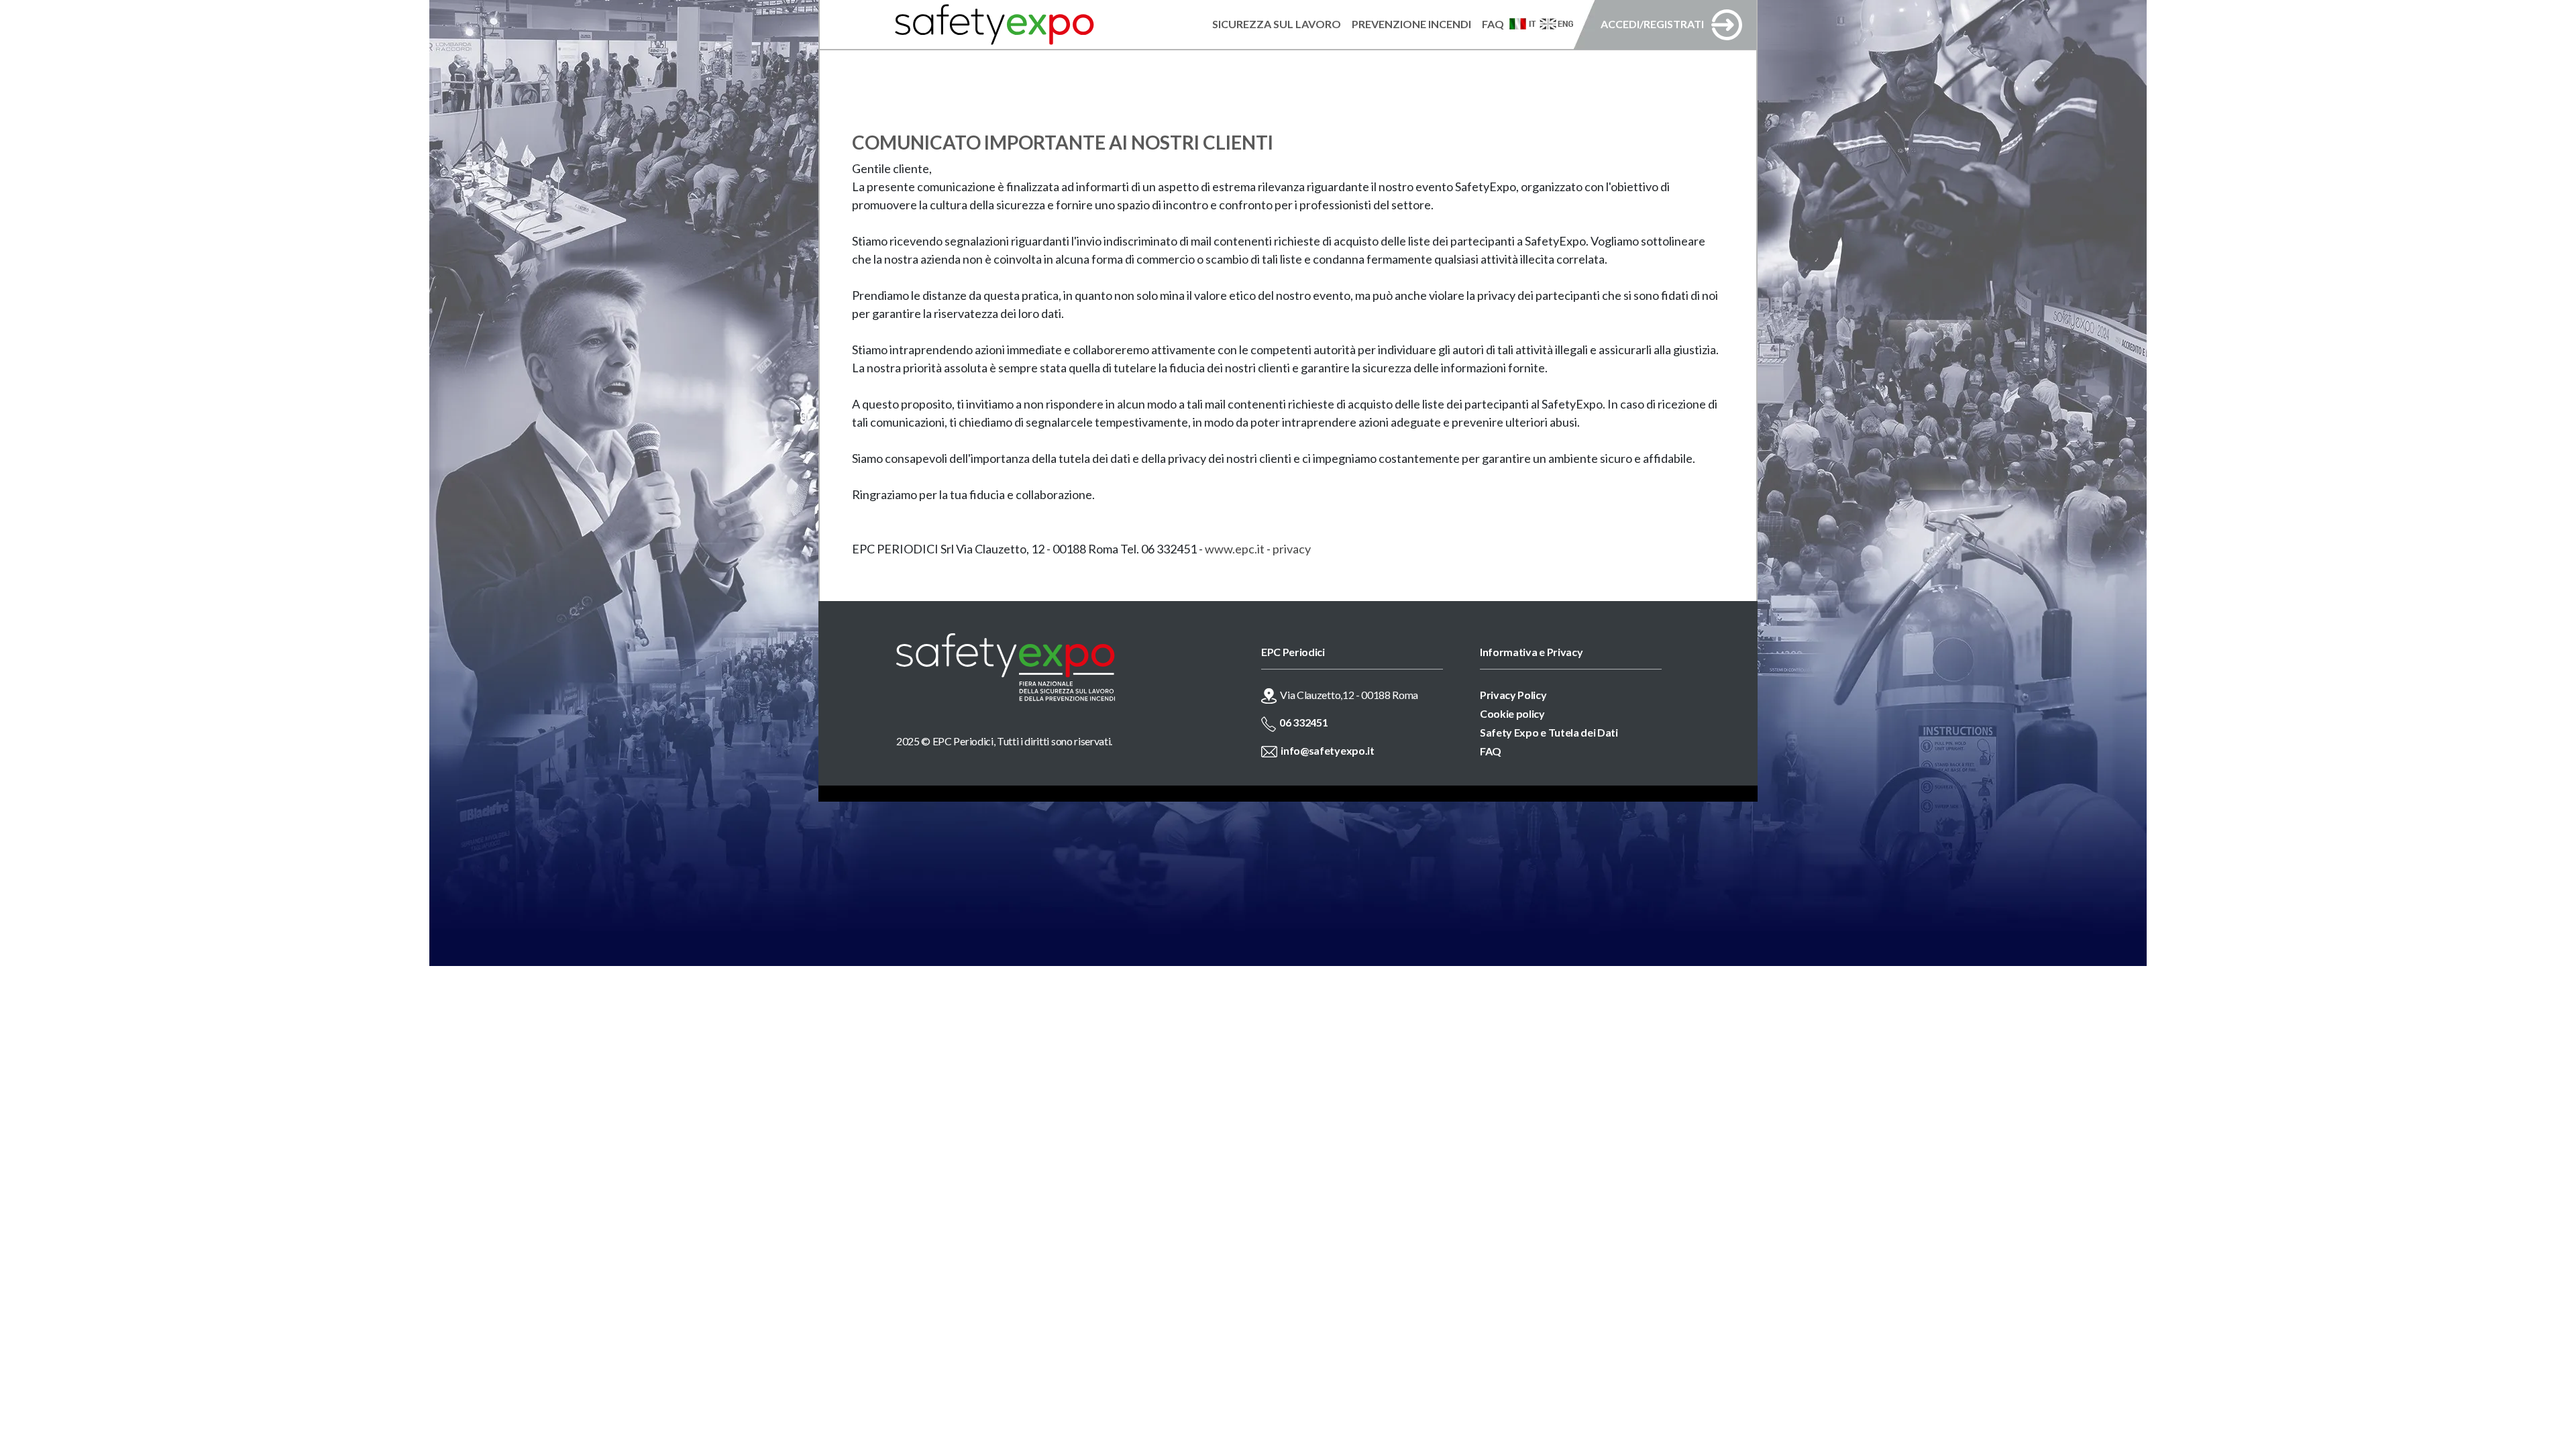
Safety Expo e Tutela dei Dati (1549, 732)
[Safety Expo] (1052, 667)
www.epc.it (1235, 549)
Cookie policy (1512, 713)
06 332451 (1303, 722)
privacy (1292, 549)
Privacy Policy (1513, 695)
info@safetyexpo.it (1327, 750)
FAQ (1491, 751)
